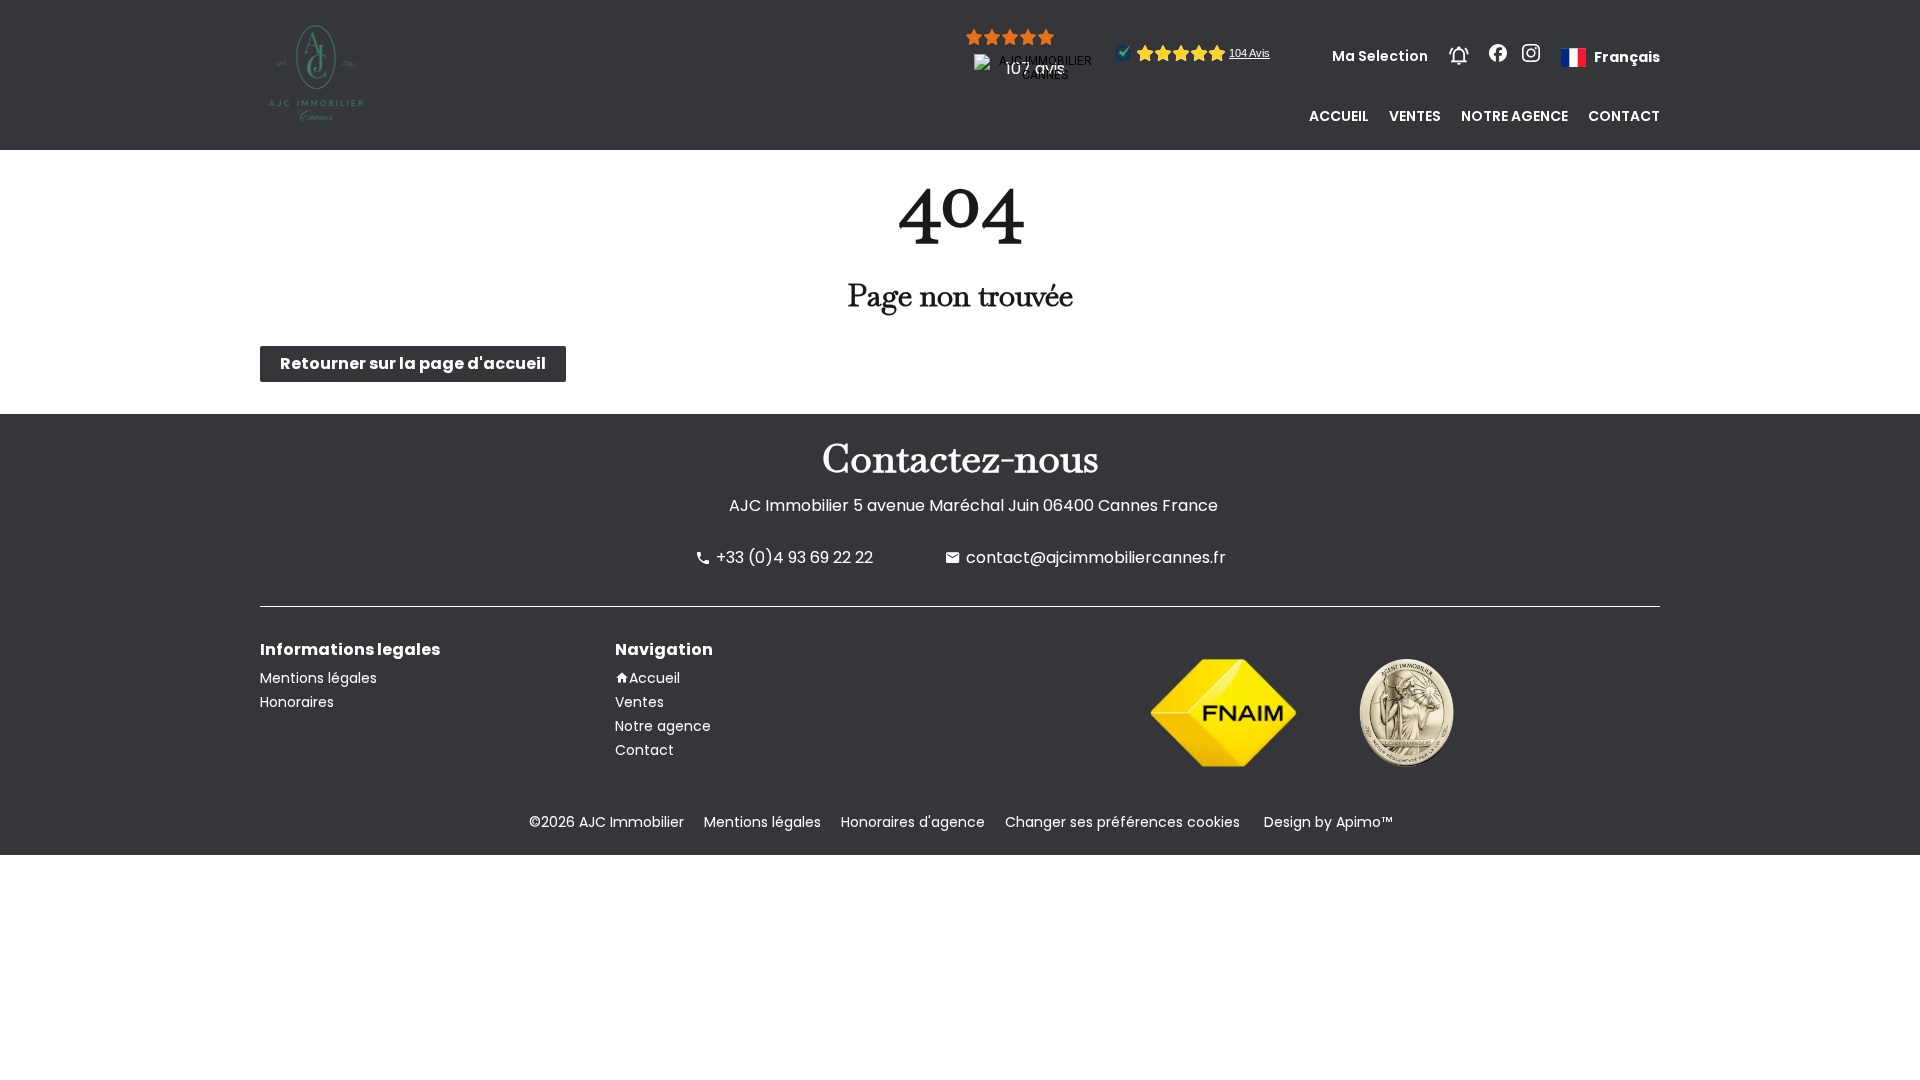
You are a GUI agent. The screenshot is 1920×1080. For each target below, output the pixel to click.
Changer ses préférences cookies (1122, 822)
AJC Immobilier (789, 505)
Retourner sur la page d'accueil (413, 363)
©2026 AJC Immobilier (606, 822)
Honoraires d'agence (913, 822)
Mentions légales (762, 822)
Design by (1326, 822)
